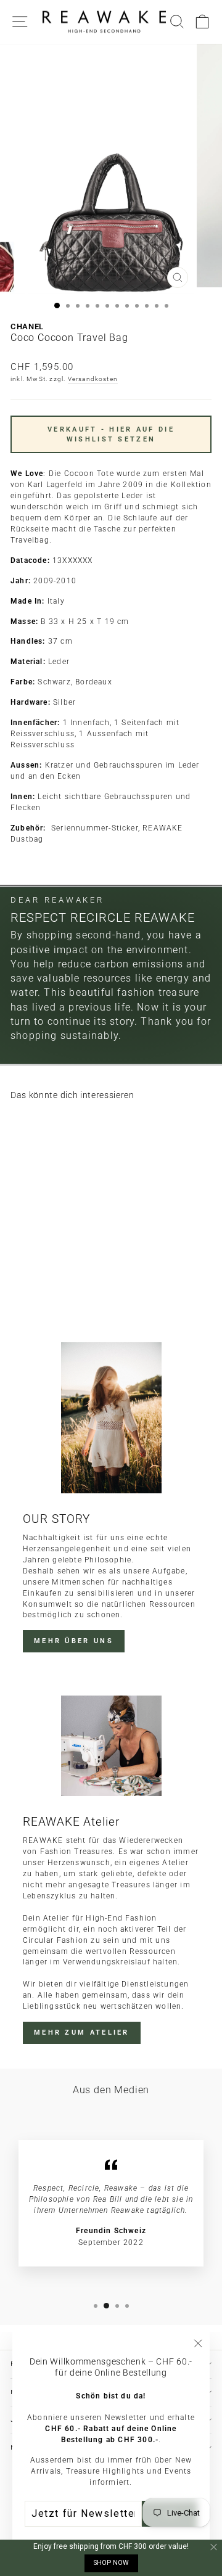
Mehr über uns (74, 1641)
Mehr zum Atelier (82, 2032)
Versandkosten (93, 379)
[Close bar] (214, 2547)
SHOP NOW (111, 2563)
